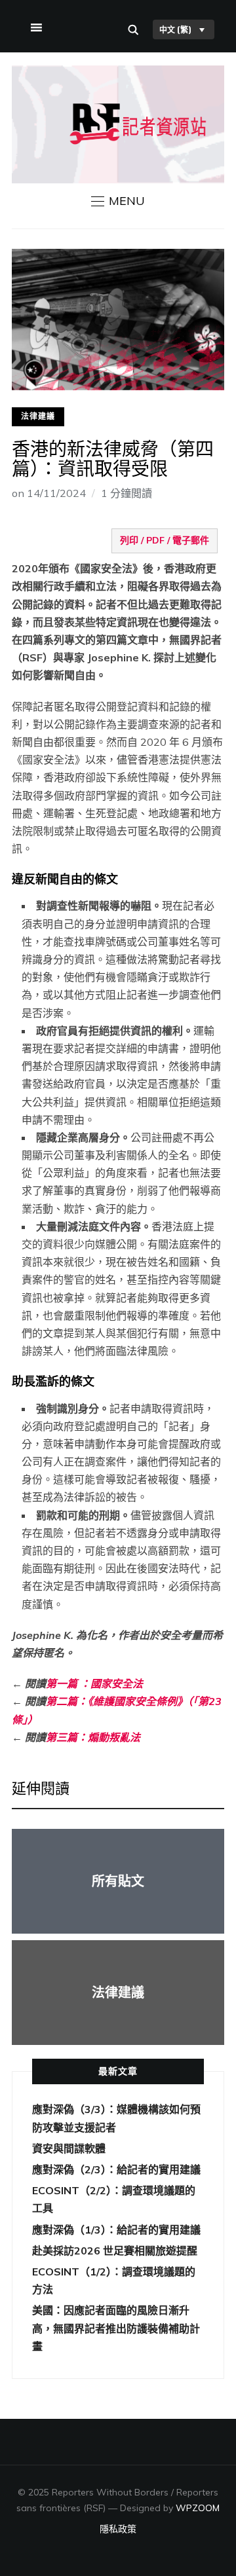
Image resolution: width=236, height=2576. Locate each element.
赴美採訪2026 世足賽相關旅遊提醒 (115, 2251)
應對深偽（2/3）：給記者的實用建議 (116, 2169)
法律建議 (38, 416)
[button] (118, 201)
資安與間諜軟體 (69, 2148)
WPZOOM (198, 2508)
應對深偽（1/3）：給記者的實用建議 (116, 2230)
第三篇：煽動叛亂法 (93, 1737)
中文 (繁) (175, 29)
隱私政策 (118, 2529)
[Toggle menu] (35, 25)
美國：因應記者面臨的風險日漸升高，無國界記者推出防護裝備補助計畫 (116, 2328)
